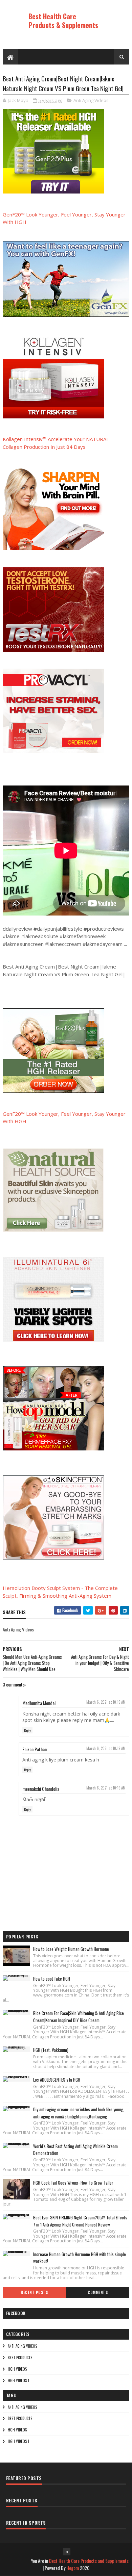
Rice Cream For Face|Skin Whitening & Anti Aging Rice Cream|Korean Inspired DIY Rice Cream (79, 2017)
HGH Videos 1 (18, 2380)
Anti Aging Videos (91, 100)
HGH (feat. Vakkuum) (51, 2050)
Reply (27, 1730)
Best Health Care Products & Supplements (63, 21)
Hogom (73, 2568)
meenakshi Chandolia (41, 1789)
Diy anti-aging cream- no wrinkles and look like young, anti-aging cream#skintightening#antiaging (79, 2113)
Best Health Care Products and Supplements (89, 2561)
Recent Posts (34, 2292)
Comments (98, 2292)
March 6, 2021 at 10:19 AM (106, 1702)
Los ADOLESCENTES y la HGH (57, 2080)
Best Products (20, 2358)
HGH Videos (17, 2369)
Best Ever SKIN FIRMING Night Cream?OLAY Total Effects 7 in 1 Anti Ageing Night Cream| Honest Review (80, 2221)
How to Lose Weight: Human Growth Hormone (71, 1949)
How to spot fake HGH (52, 1979)
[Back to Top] (67, 2552)
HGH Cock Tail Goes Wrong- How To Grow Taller (73, 2183)
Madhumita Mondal (39, 1703)
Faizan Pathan (35, 1749)
